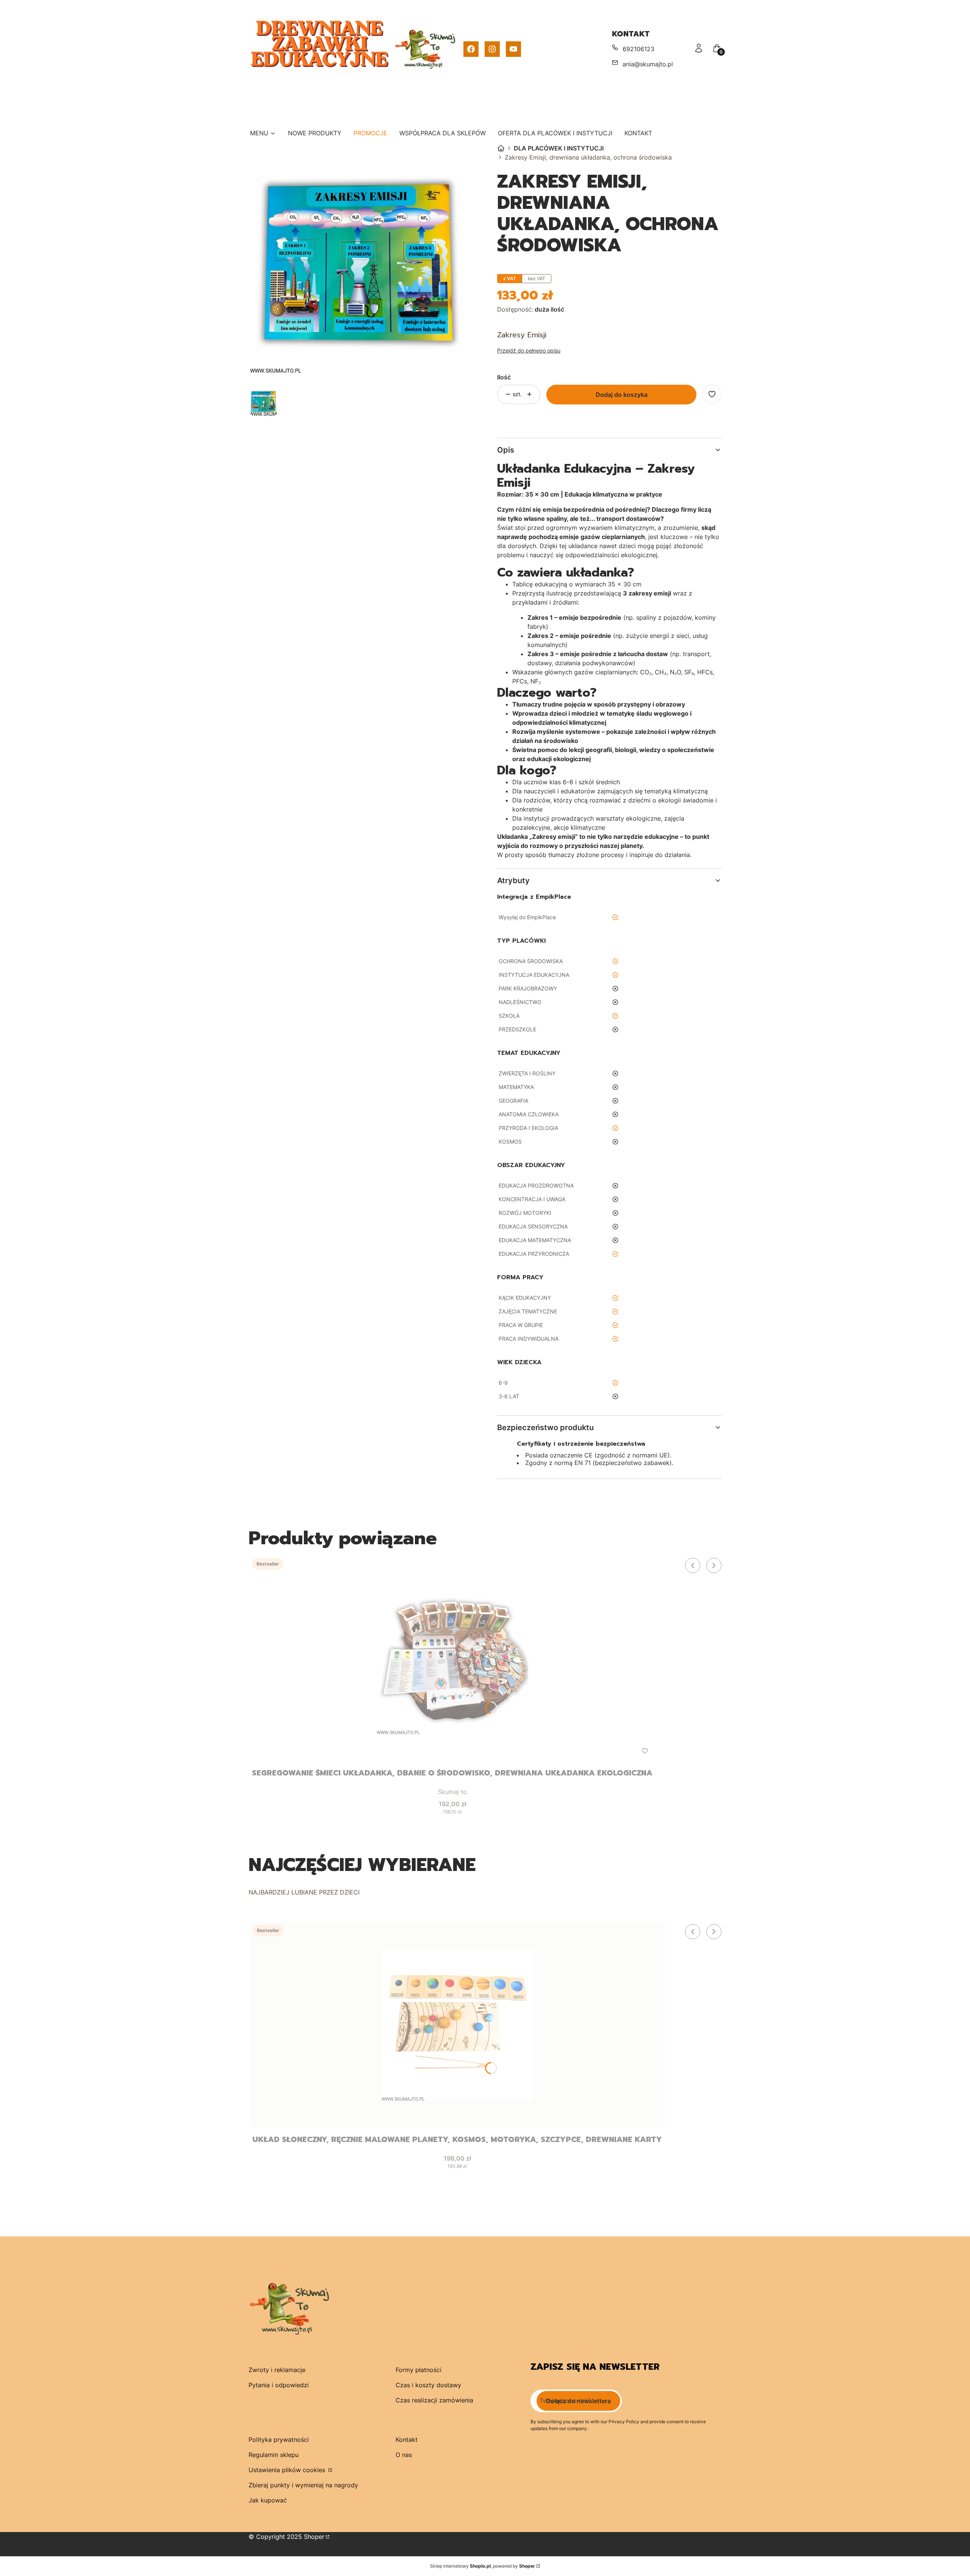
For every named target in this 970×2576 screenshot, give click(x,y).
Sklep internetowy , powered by (483, 2566)
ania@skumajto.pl (648, 64)
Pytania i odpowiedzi (279, 2385)
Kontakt (407, 2440)
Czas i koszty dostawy (428, 2385)
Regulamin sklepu (274, 2455)
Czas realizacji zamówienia (434, 2400)
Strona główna (501, 148)
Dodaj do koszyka (622, 395)
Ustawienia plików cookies (288, 2470)
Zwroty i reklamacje (277, 2370)
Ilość (504, 377)
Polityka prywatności (279, 2440)
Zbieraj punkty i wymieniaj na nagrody (303, 2485)
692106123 (638, 49)
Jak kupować (268, 2500)
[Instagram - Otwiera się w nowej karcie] (492, 49)
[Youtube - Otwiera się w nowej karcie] (513, 49)
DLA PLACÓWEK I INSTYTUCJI (559, 148)
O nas (404, 2455)
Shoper (314, 2537)
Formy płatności (419, 2370)
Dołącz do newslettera (578, 2401)
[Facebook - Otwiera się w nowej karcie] (471, 49)
